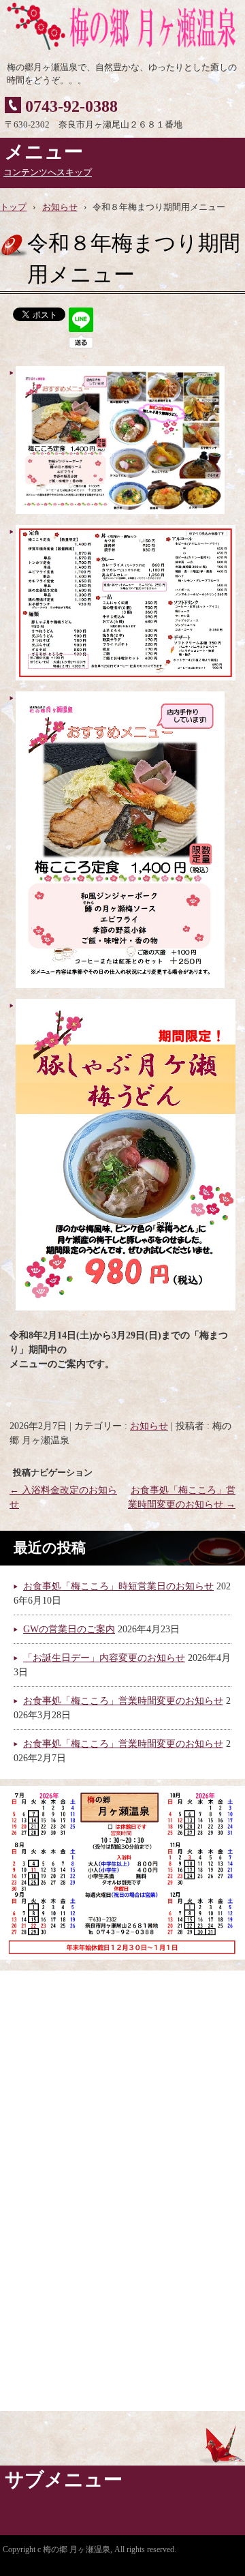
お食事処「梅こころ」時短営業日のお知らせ (118, 1586)
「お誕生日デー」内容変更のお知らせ (104, 1658)
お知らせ (149, 1426)
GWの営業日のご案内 (69, 1629)
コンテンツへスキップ (48, 173)
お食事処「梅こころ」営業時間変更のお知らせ (123, 1701)
